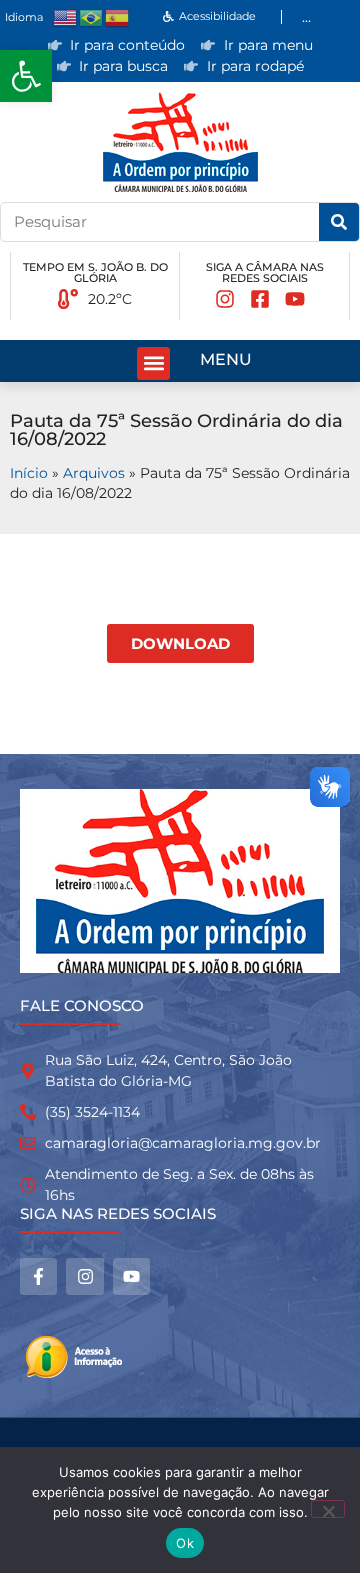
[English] (66, 16)
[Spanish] (118, 16)
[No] (328, 1509)
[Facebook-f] (38, 1276)
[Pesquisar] (339, 222)
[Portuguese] (92, 16)
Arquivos (94, 473)
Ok (185, 1543)
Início (29, 473)
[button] (26, 76)
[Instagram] (84, 1276)
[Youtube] (131, 1276)
